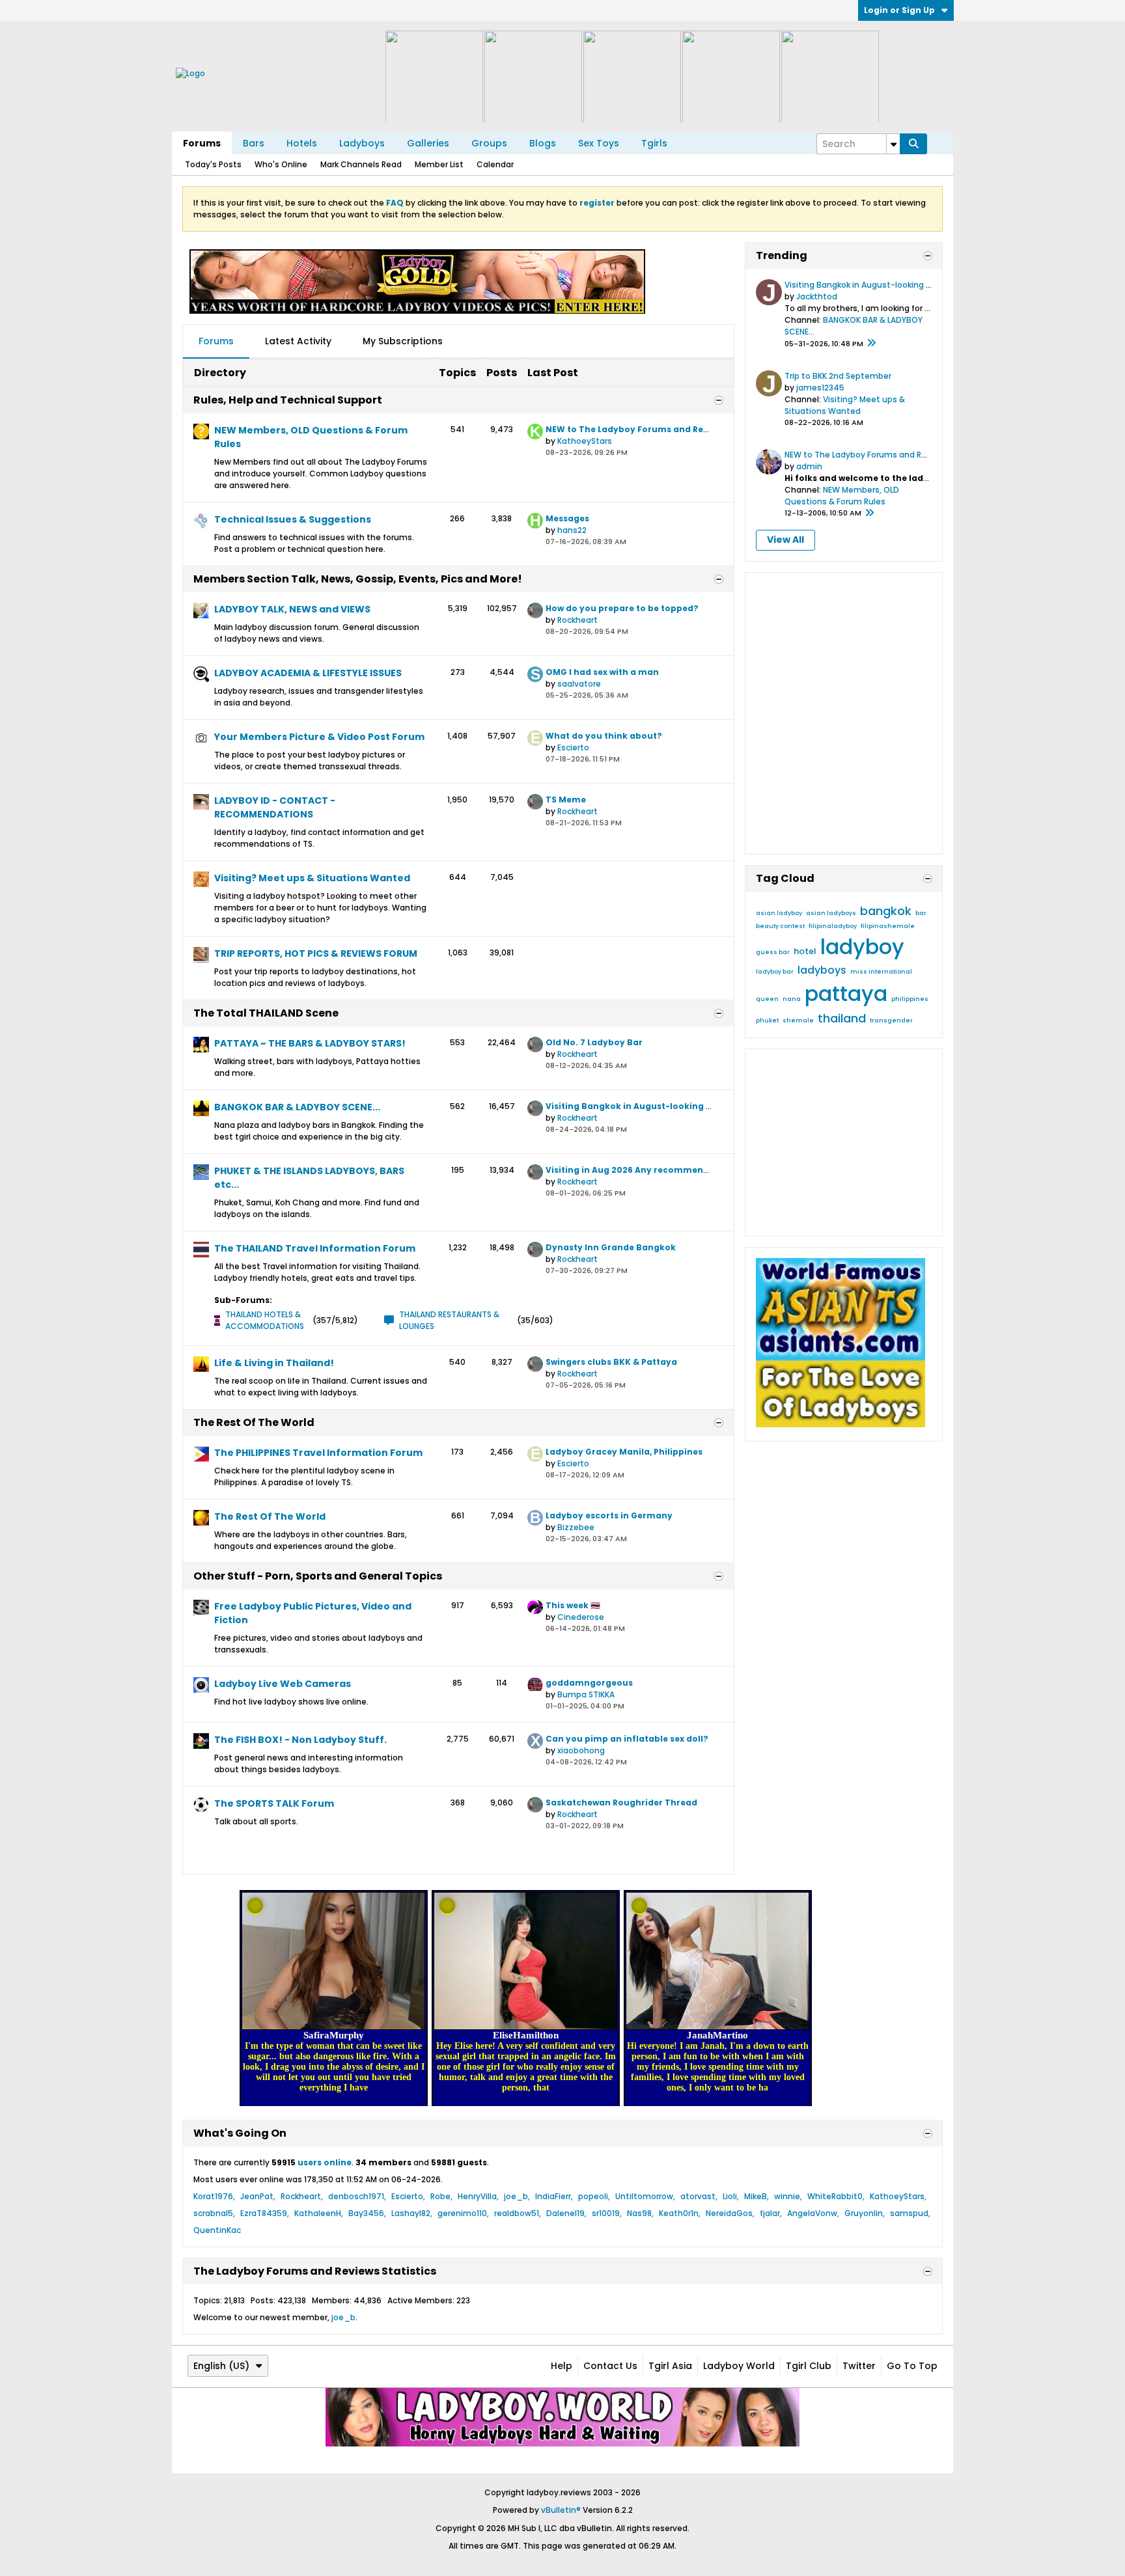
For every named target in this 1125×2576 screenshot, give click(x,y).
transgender (891, 1021)
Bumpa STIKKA (586, 1694)
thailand (842, 1018)
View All (785, 540)
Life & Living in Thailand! (274, 1363)
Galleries (428, 143)
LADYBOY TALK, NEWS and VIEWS (292, 609)
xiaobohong (581, 1750)
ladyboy (862, 947)
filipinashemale (888, 926)
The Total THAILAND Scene (266, 1013)
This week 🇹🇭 (573, 1605)
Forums (202, 143)
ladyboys (822, 970)
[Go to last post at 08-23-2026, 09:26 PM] (869, 514)
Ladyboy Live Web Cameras (283, 1684)
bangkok (886, 911)
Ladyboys (362, 143)
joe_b (343, 2317)
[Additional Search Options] (893, 144)
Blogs (543, 143)
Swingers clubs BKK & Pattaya (611, 1362)
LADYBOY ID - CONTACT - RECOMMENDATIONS (275, 807)
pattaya (846, 993)
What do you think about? (604, 736)
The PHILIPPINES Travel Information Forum (318, 1453)
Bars (254, 143)
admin (809, 466)
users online (325, 2162)
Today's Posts (213, 164)
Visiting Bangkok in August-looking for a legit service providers (687, 1106)
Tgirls (654, 143)
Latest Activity (298, 341)
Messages (567, 518)
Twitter (859, 2366)
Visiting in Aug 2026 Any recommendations (642, 1170)
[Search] (913, 144)
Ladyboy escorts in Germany (609, 1515)
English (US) (221, 2366)
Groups (489, 143)
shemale (798, 1021)
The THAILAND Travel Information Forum (315, 1248)
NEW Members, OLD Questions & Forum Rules (311, 437)
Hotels (302, 143)
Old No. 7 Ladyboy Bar (594, 1042)
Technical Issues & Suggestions (293, 519)
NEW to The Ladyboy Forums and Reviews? (639, 429)
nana (792, 999)
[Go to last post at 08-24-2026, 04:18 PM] (871, 344)
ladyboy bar (775, 972)
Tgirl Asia (670, 2366)
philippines (910, 999)
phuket (767, 1021)
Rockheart (577, 620)
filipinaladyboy (833, 926)
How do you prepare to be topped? (622, 608)
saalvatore (579, 684)
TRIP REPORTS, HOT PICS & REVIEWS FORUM (316, 953)
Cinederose (581, 1617)
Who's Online (281, 164)
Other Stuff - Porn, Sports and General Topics (318, 1576)
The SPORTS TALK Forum (274, 1803)
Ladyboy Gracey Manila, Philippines (624, 1452)
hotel (805, 951)
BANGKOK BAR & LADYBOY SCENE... (297, 1107)
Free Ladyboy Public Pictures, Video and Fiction (313, 1613)
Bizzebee (576, 1527)
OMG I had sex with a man (602, 672)
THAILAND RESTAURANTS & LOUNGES (449, 1320)
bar (921, 913)
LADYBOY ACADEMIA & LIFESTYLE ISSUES (308, 673)
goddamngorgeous (589, 1683)
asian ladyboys (831, 913)
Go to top (912, 2366)
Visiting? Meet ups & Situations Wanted (312, 878)
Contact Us (610, 2366)
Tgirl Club (809, 2366)
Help (562, 2366)
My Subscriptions (403, 341)
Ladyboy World (739, 2366)
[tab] (216, 342)
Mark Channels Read (361, 164)
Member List (439, 164)
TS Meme (566, 800)
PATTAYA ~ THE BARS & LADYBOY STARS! (310, 1043)
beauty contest (780, 926)
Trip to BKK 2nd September (838, 376)
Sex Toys (599, 143)
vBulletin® (561, 2510)
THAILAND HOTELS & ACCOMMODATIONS (265, 1320)
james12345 (820, 388)
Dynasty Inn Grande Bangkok (611, 1247)
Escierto (573, 747)
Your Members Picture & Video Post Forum (319, 737)
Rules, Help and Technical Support (288, 400)
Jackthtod (817, 296)
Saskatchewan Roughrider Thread (621, 1802)
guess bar (773, 952)
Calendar (495, 164)
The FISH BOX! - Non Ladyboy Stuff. (300, 1740)
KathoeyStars (585, 441)
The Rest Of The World (254, 1422)
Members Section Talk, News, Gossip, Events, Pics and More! (358, 579)
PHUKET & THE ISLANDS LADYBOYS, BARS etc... (309, 1178)
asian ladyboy (779, 913)
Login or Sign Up (899, 10)
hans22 (572, 530)
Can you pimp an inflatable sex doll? (627, 1739)
